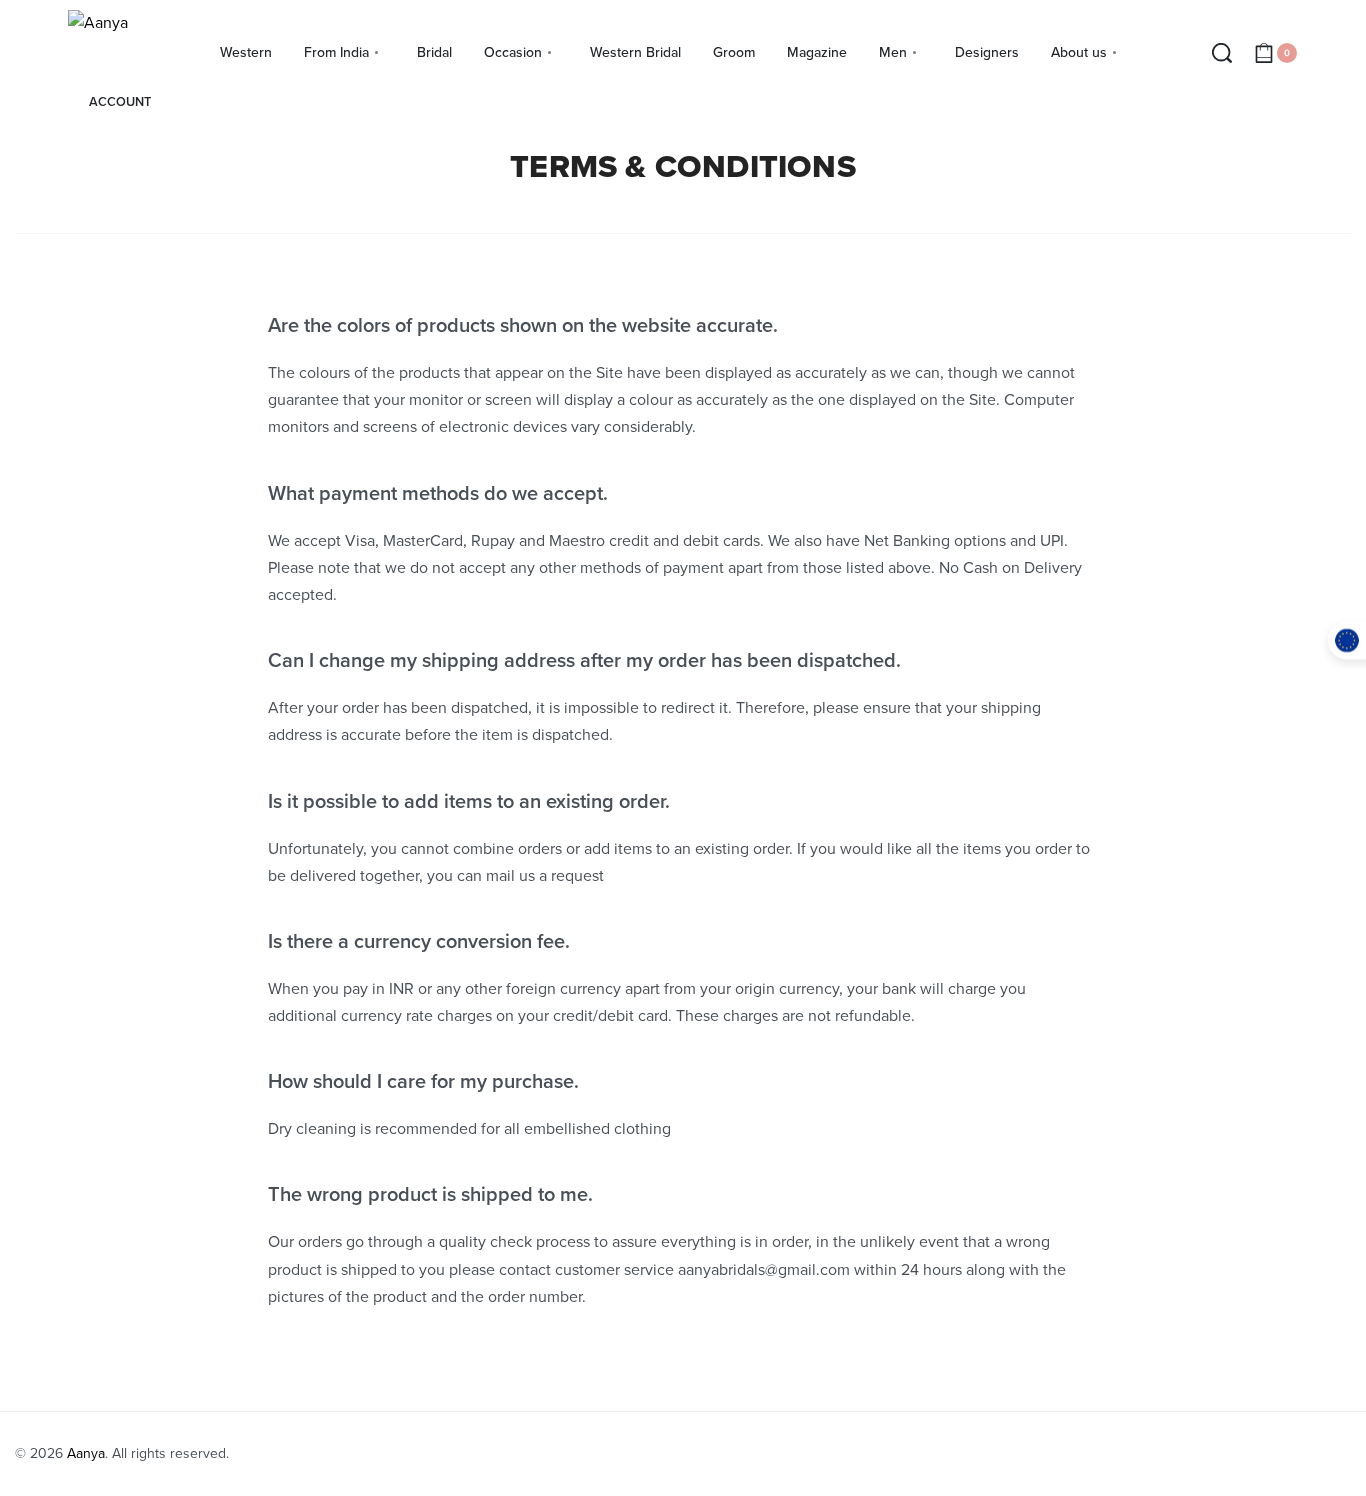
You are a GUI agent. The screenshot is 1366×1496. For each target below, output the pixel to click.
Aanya (86, 1453)
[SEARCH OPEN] (1222, 53)
